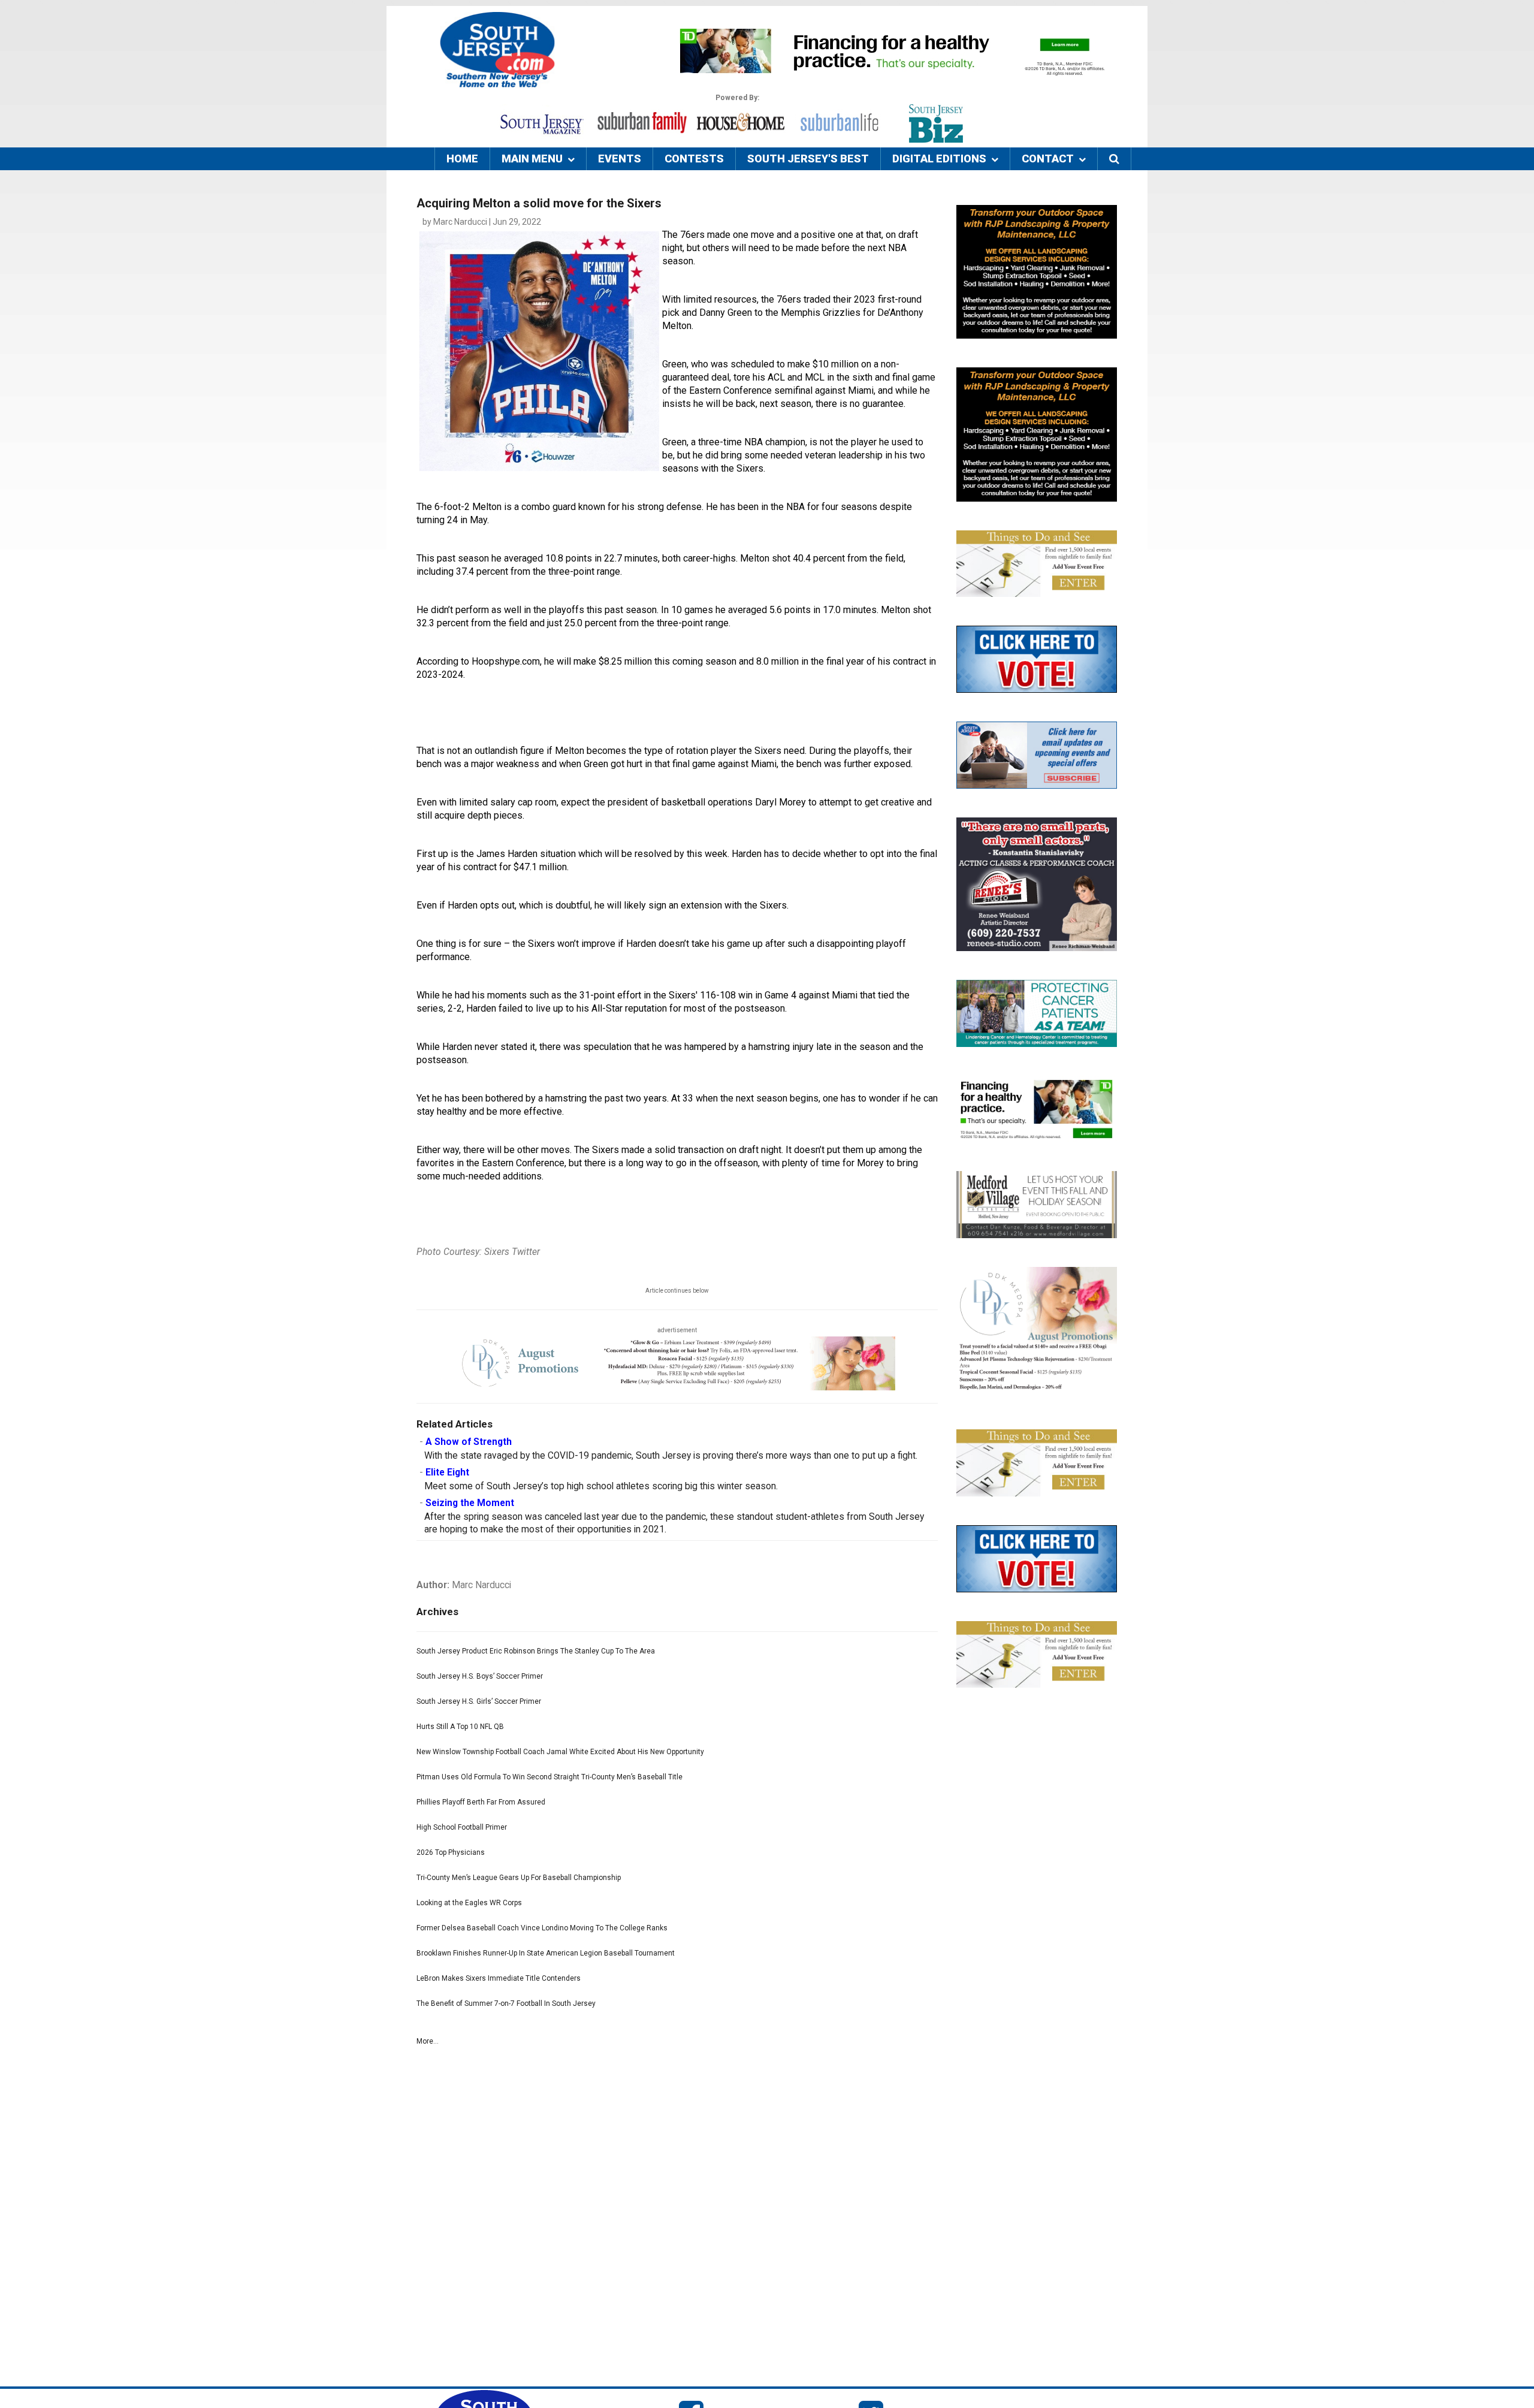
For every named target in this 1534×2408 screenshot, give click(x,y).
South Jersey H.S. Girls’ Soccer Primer (479, 1701)
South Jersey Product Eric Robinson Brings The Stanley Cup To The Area (536, 1651)
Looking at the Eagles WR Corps (469, 1903)
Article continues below (677, 1291)
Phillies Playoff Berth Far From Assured (481, 1802)
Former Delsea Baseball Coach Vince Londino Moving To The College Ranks (542, 1928)
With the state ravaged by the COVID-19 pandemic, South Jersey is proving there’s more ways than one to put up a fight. (671, 1456)
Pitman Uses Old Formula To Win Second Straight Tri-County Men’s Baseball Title (549, 1777)
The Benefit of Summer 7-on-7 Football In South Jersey (506, 2003)
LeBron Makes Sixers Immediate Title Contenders (499, 1978)
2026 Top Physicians (451, 1852)
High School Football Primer (462, 1827)
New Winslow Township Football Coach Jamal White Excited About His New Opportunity (560, 1752)
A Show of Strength (469, 1442)
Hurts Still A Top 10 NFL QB (460, 1727)
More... (428, 2041)
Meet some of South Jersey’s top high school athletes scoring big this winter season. (601, 1486)
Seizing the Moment (470, 1503)
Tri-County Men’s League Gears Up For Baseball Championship (519, 1878)
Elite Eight (447, 1472)
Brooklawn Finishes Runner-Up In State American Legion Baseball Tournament (546, 1953)
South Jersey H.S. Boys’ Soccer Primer (480, 1676)
